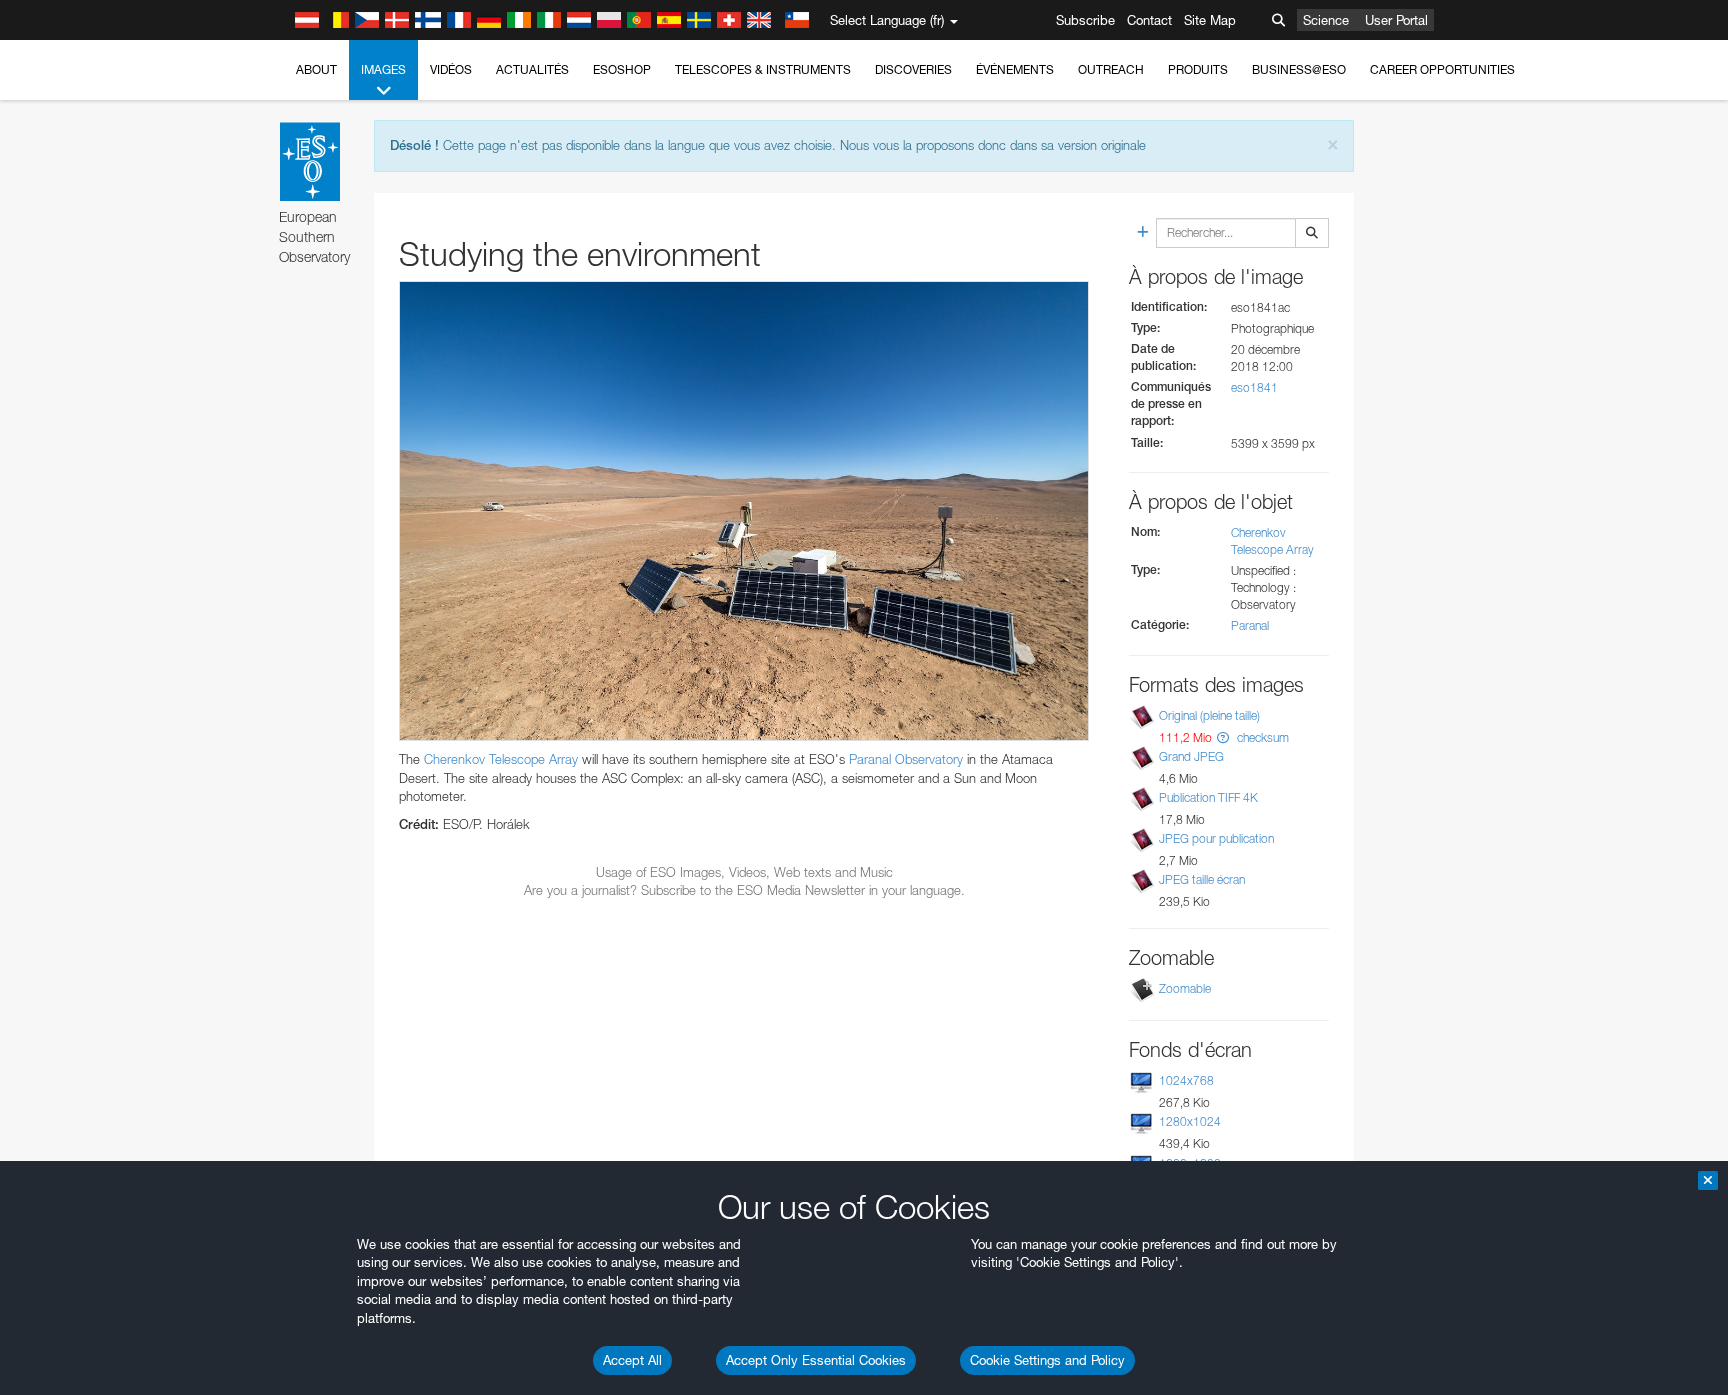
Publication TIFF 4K (1208, 797)
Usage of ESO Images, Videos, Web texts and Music (744, 872)
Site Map (1210, 20)
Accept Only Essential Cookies (816, 1360)
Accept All (632, 1360)
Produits (1198, 69)
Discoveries (913, 69)
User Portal (1396, 20)
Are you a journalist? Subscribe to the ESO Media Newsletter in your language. (744, 890)
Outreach (1111, 69)
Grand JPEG (1191, 756)
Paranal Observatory (906, 759)
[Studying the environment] (744, 511)
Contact (1149, 20)
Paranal (1250, 625)
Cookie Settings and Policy (1047, 1360)
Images (383, 69)
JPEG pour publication (1216, 838)
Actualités (532, 69)
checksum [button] (1261, 737)
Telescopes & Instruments (763, 69)
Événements (1015, 69)
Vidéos (451, 69)
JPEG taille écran (1202, 879)
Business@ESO (1299, 69)
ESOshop (622, 69)
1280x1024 (1190, 1121)
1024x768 (1186, 1080)
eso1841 (1254, 387)
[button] (1223, 737)
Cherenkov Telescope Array (501, 759)
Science (1326, 20)
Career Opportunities (1442, 69)
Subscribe (1085, 20)
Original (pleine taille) (1209, 715)
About (316, 69)
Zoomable (1185, 988)
